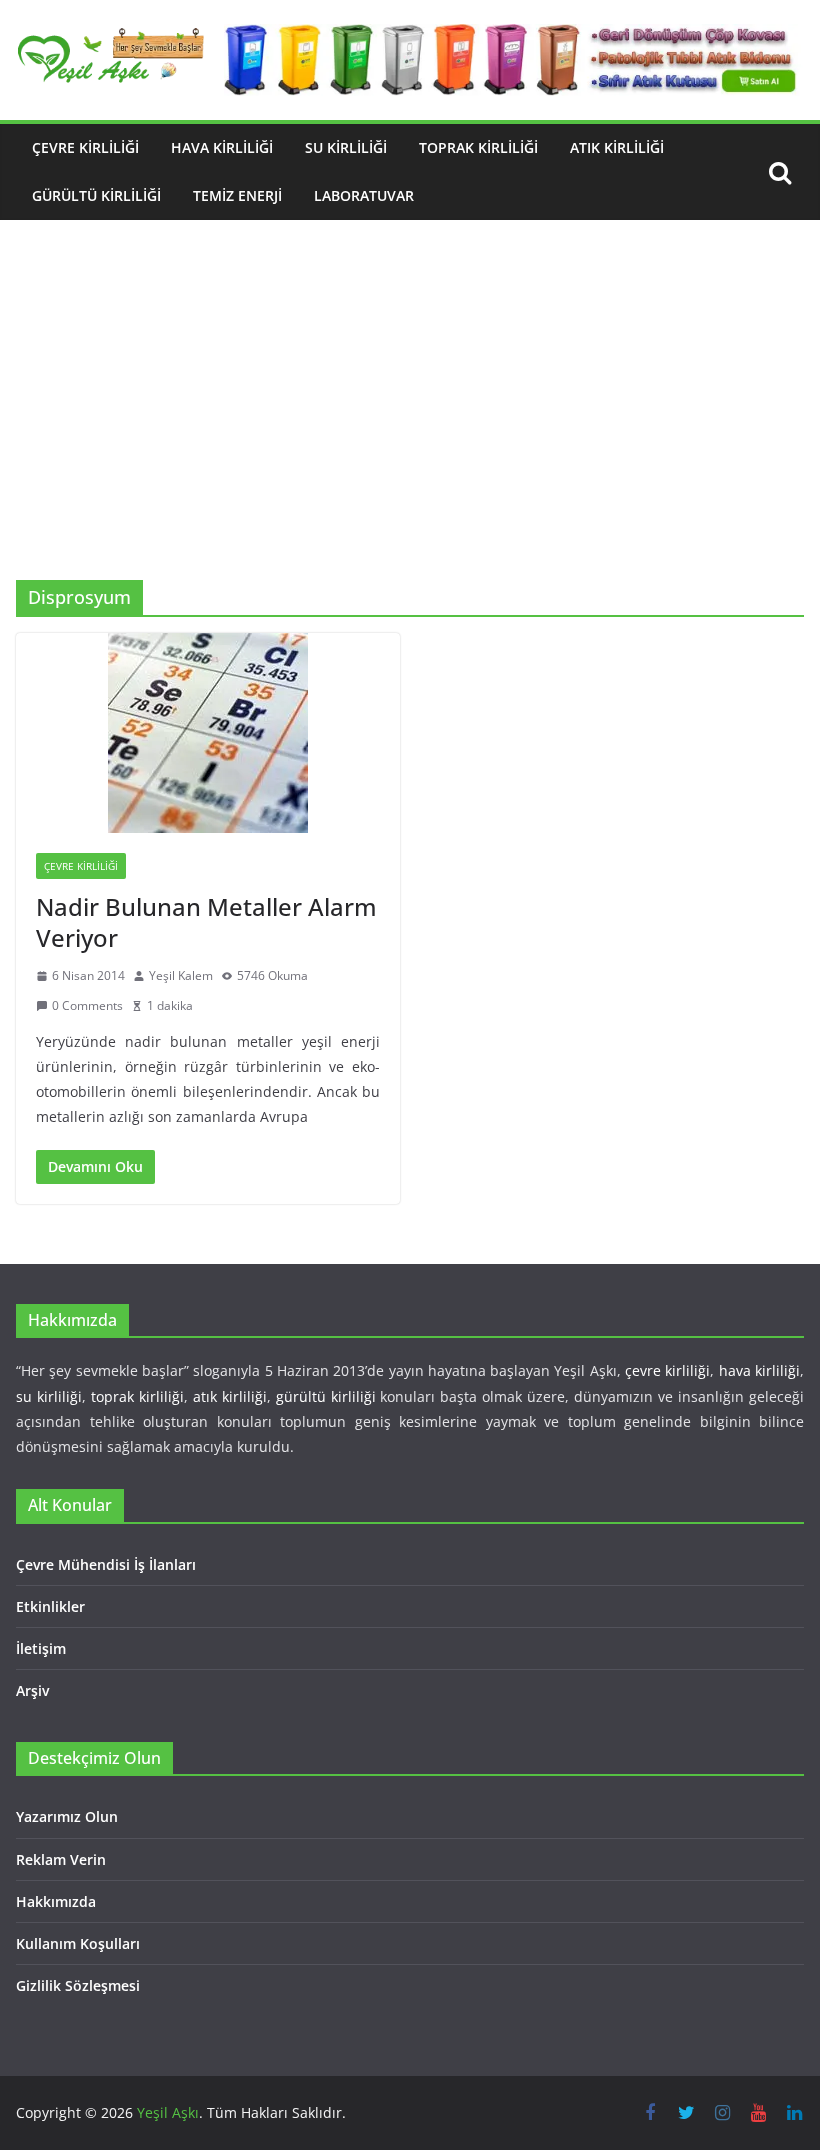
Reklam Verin (61, 1859)
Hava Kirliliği (222, 147)
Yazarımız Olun (67, 1816)
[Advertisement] (410, 430)
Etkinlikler (50, 1606)
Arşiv (32, 1690)
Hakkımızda (56, 1901)
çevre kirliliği (667, 1370)
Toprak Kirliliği (478, 147)
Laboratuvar (364, 195)
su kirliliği (49, 1396)
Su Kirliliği (346, 147)
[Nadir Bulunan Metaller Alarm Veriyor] (208, 733)
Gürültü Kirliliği (96, 195)
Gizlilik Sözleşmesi (78, 1985)
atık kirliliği (230, 1396)
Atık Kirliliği (617, 147)
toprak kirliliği (137, 1396)
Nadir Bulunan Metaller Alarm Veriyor (206, 922)
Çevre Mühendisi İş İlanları (106, 1564)
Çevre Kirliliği (85, 147)
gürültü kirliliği (326, 1396)
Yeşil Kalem (181, 975)
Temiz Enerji (237, 195)
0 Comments (87, 1005)
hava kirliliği (759, 1370)
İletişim (41, 1648)
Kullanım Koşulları (78, 1943)
